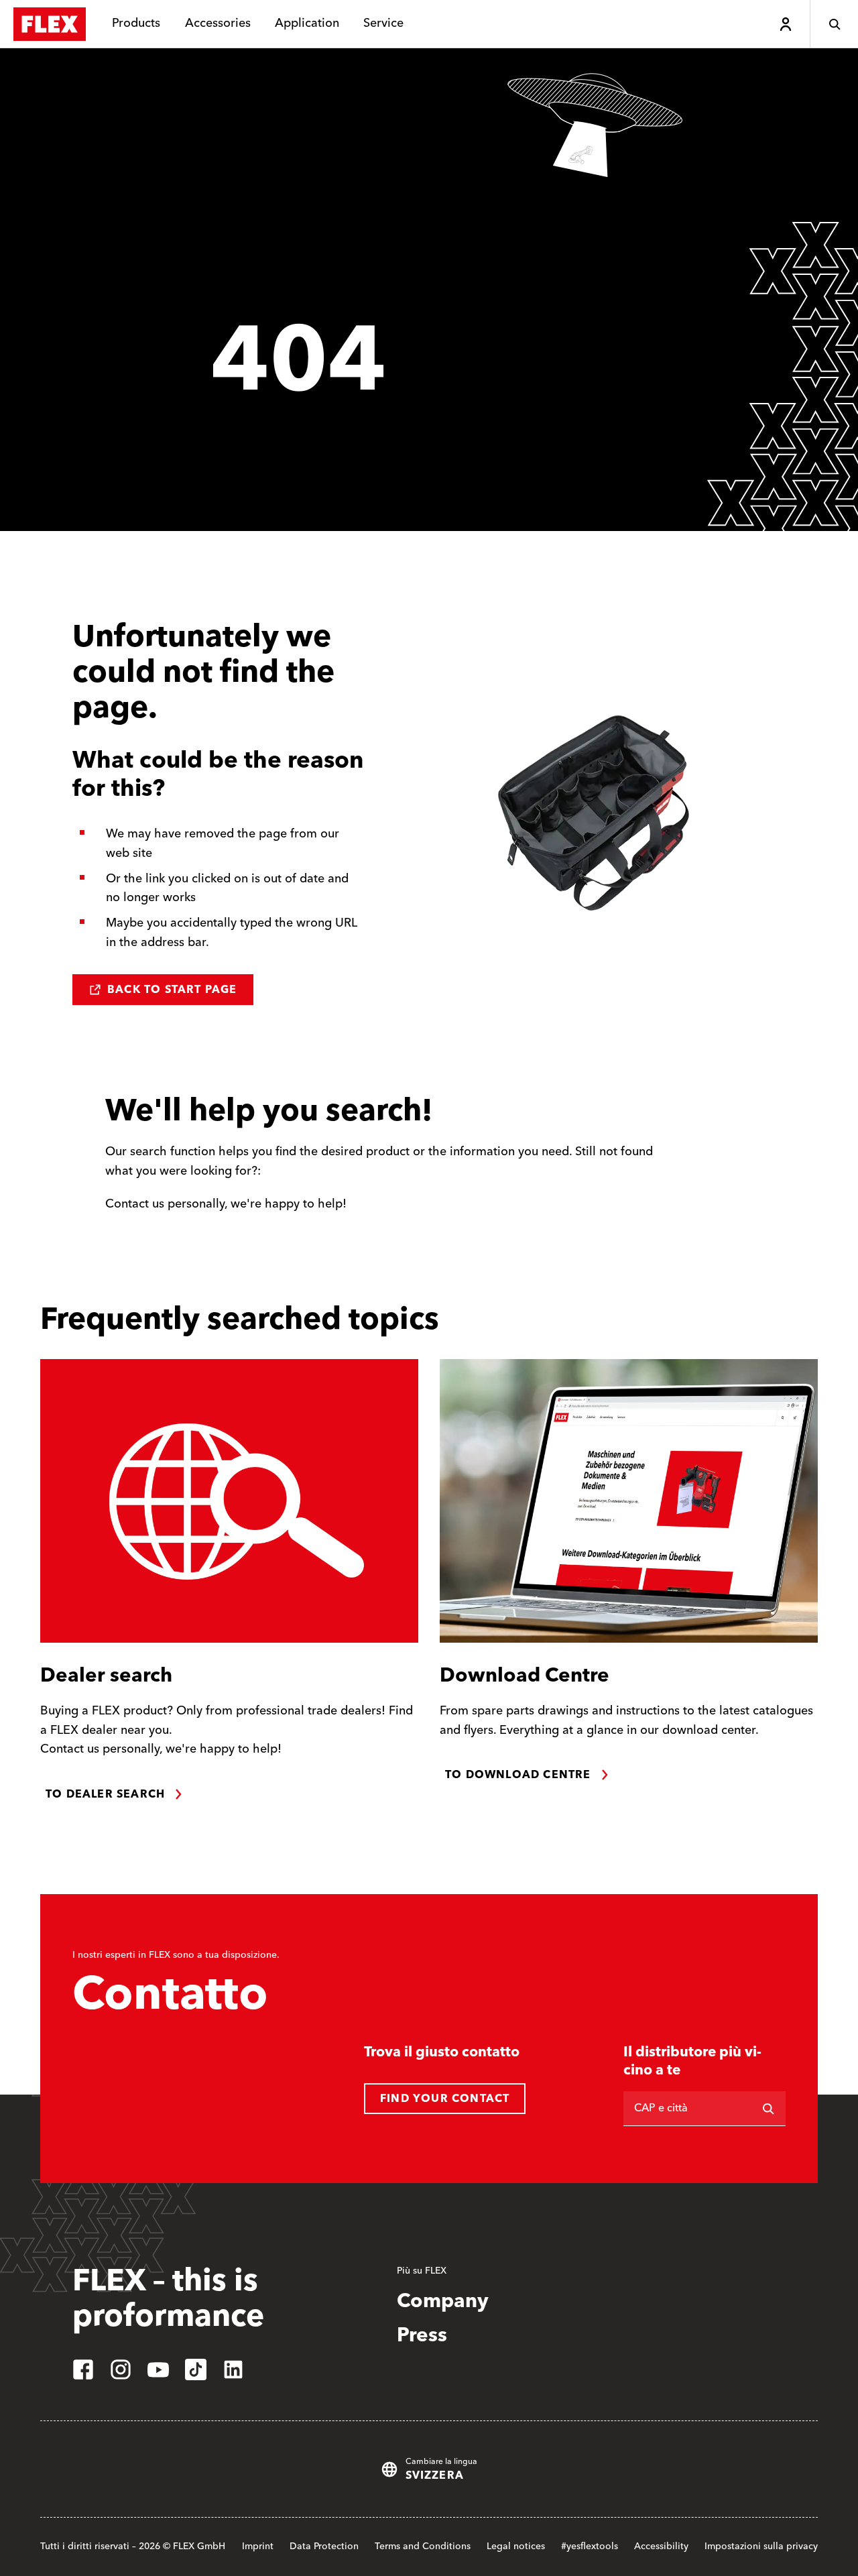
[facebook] (83, 2369)
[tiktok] (196, 2369)
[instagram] (121, 2369)
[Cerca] (834, 24)
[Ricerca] (768, 2109)
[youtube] (158, 2369)
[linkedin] (233, 2369)
